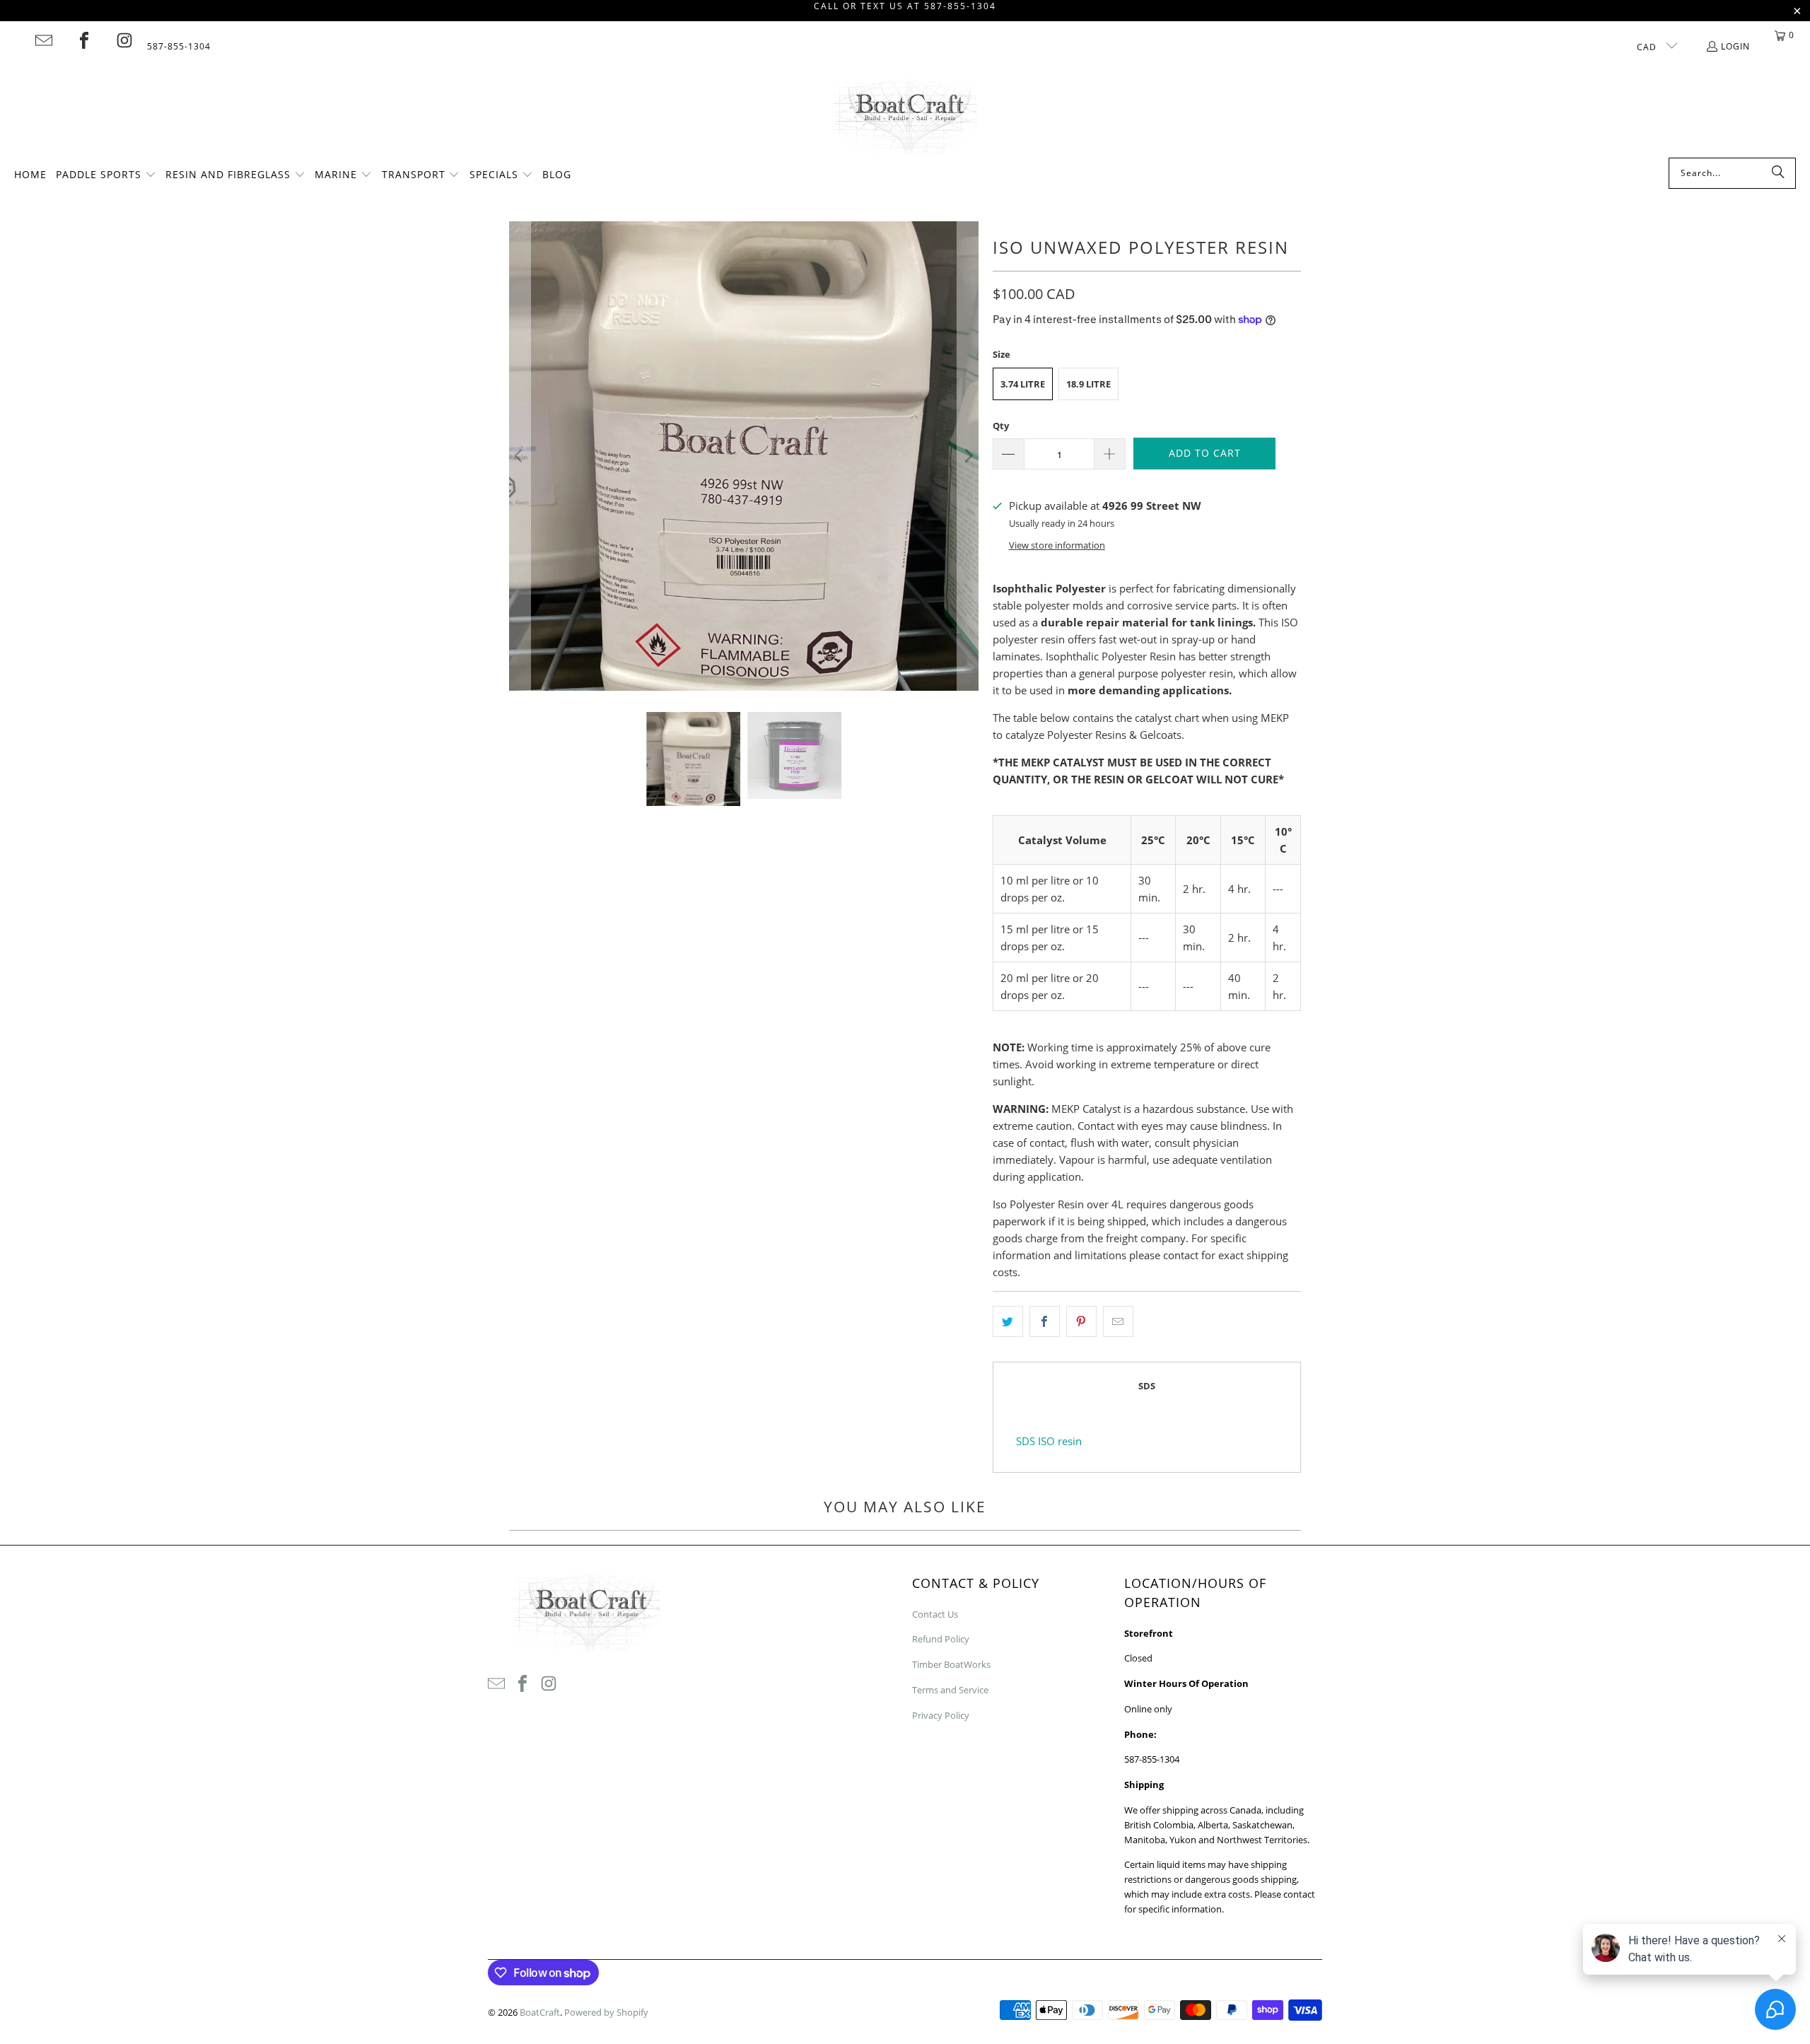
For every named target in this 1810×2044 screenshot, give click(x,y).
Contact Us (935, 1614)
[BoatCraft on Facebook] (84, 40)
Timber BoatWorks (951, 1664)
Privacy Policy (941, 1715)
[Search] (1778, 173)
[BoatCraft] (905, 118)
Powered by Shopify (606, 2012)
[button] (106, 175)
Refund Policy (941, 1639)
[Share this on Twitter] (1008, 1321)
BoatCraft (540, 2012)
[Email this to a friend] (1118, 1321)
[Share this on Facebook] (1045, 1321)
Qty (1001, 426)
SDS (1147, 1386)
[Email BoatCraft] (44, 40)
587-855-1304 (179, 46)
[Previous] (520, 456)
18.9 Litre (1088, 384)
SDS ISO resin (1049, 1441)
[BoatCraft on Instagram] (124, 40)
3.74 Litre (1023, 384)
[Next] (968, 456)
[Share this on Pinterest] (1081, 1321)
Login (1735, 46)
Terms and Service (950, 1690)
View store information (1057, 545)
